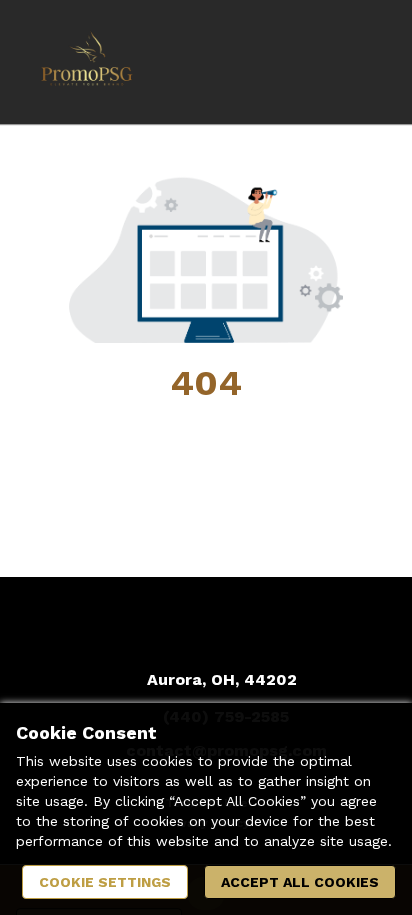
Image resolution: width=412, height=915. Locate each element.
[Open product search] (317, 62)
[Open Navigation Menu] (357, 62)
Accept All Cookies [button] (300, 882)
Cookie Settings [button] (105, 882)
